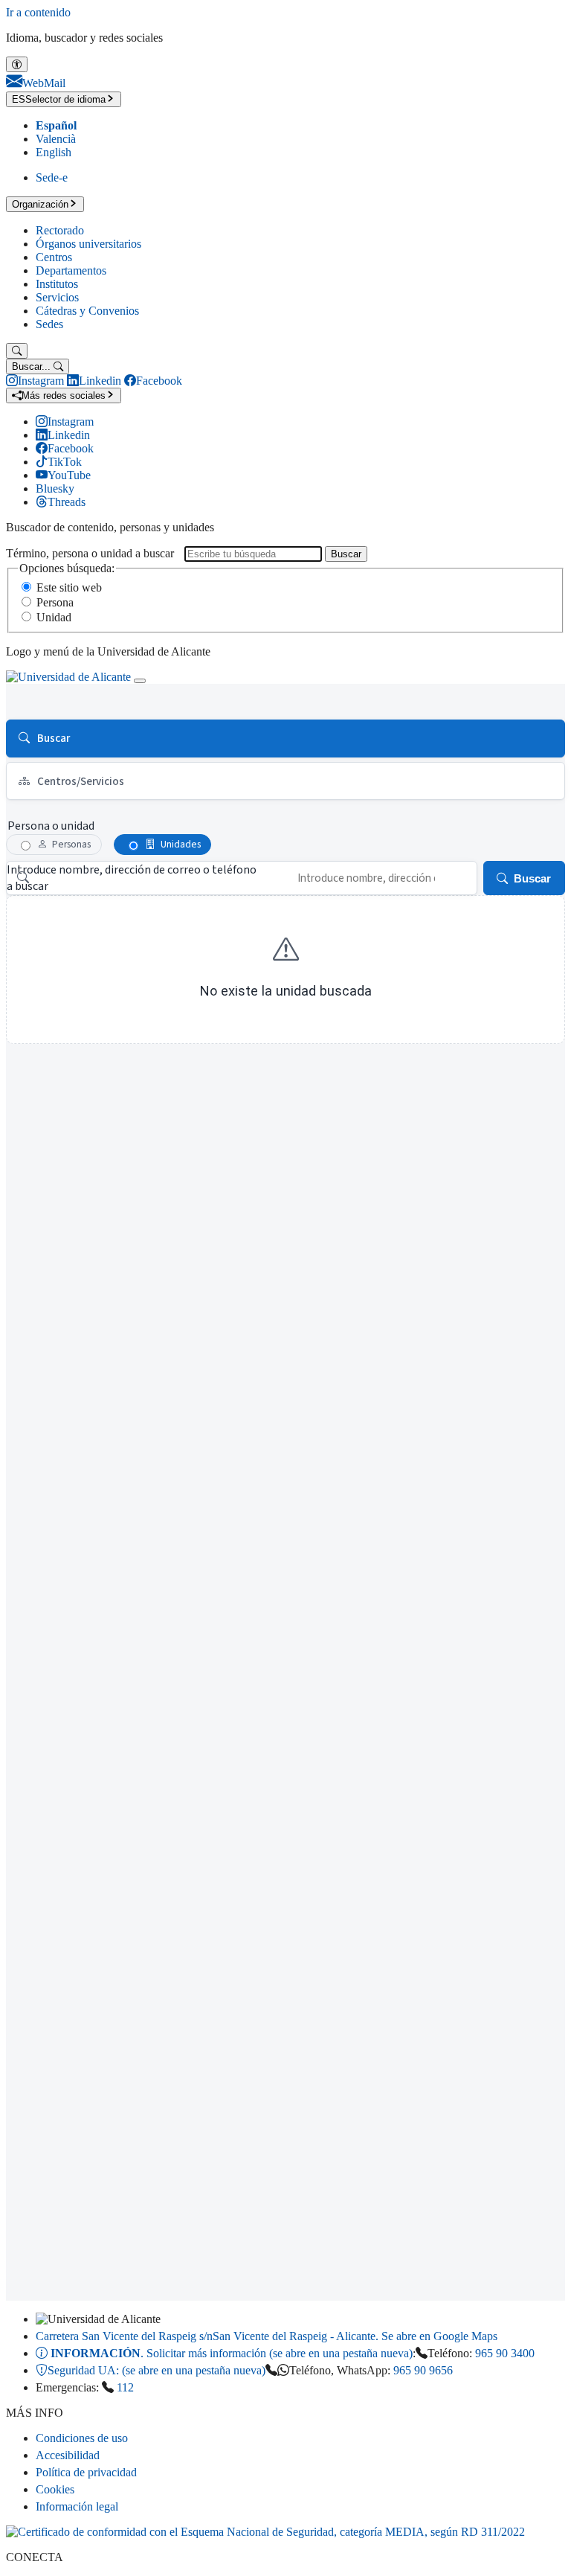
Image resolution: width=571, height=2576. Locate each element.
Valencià (56, 139)
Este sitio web (69, 587)
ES (59, 99)
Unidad (54, 617)
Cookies (55, 2489)
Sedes (49, 324)
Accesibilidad (68, 2455)
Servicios (57, 297)
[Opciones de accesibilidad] (17, 64)
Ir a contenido (38, 12)
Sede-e (52, 177)
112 (125, 2387)
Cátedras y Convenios (87, 311)
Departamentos (71, 270)
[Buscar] (17, 351)
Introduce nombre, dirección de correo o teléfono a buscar (132, 878)
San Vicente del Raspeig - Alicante (267, 2336)
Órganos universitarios (88, 244)
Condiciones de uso (82, 2438)
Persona (55, 602)
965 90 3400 (505, 2353)
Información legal (77, 2506)
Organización (40, 204)
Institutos (57, 284)
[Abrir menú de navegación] (140, 681)
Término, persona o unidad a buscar (90, 553)
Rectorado (60, 230)
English (54, 152)
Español (56, 125)
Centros (54, 257)
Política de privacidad (86, 2472)
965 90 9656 (423, 2370)
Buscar (346, 554)
